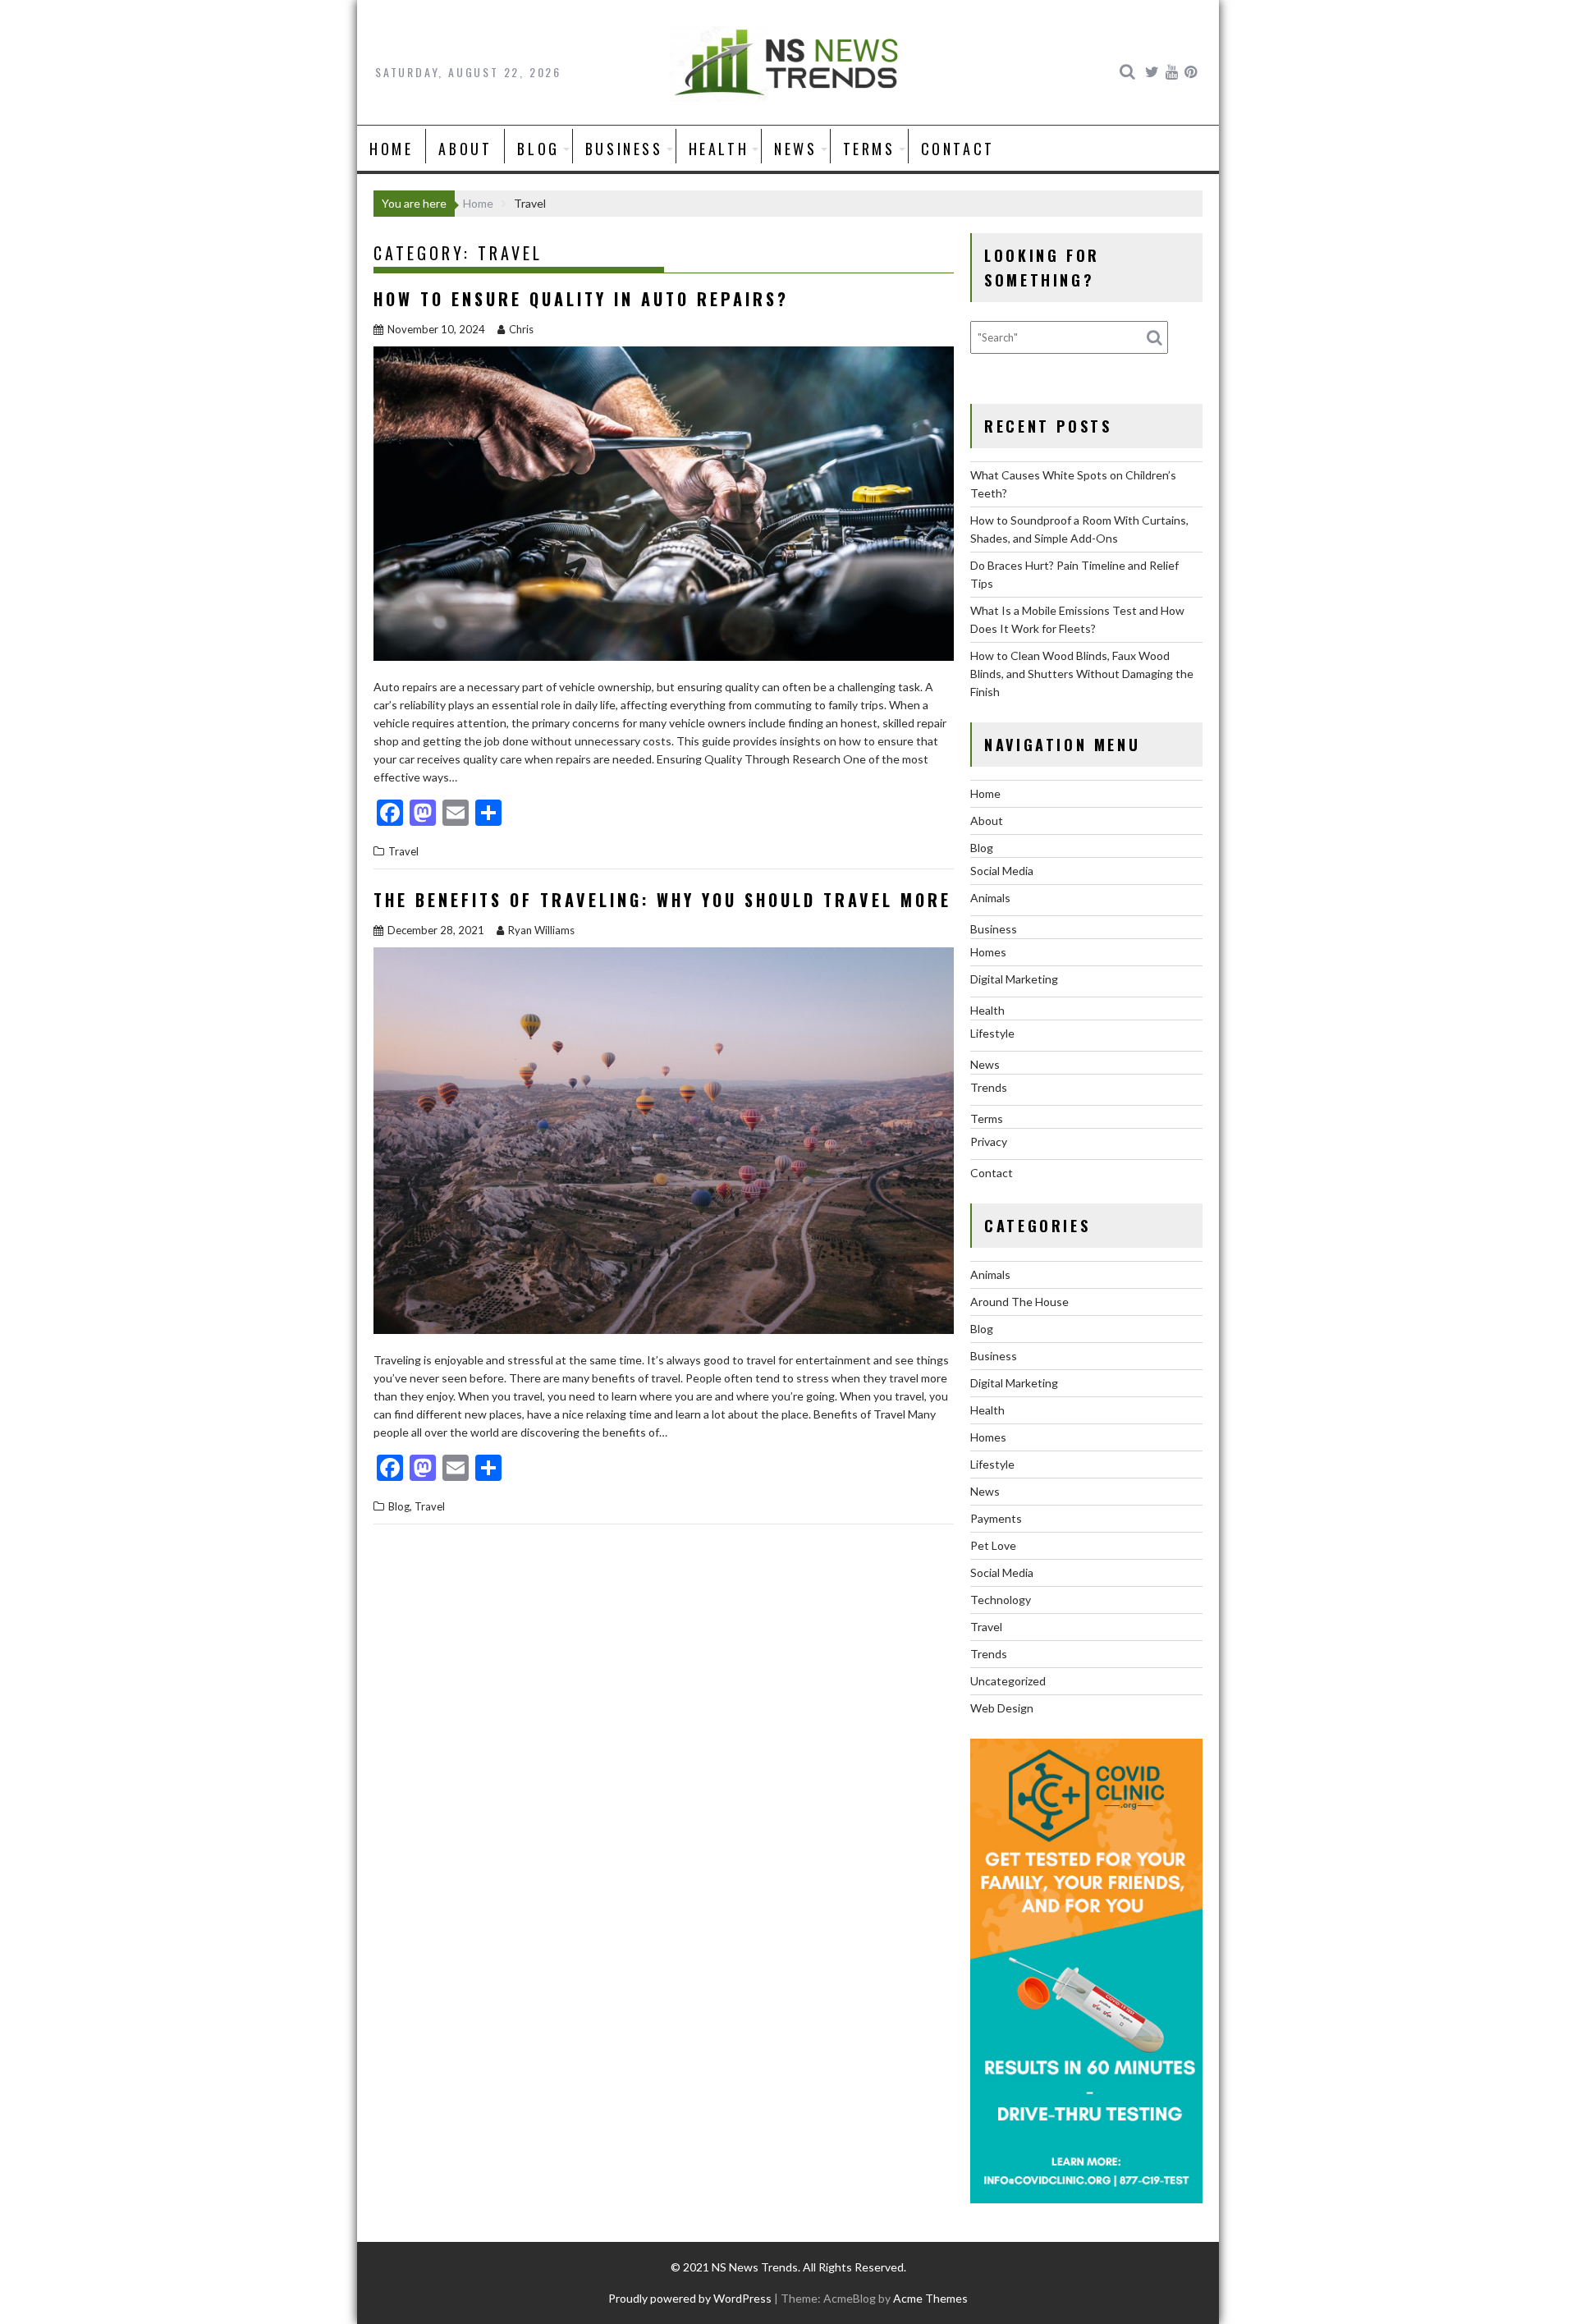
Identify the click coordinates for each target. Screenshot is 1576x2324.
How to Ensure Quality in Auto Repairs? (581, 299)
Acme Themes (930, 2298)
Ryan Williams (541, 930)
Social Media (1002, 871)
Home (391, 149)
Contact (958, 149)
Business (624, 149)
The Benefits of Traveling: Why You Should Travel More (662, 900)
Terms (869, 149)
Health (719, 149)
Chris (521, 329)
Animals (990, 898)
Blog (538, 149)
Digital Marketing (1014, 979)
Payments (996, 1518)
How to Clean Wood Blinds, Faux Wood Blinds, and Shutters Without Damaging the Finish (1082, 674)
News (795, 149)
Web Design (1002, 1708)
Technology (1001, 1600)
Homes (988, 952)
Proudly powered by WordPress (690, 2298)
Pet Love (993, 1545)
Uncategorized (1008, 1681)
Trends (989, 1087)
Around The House (1019, 1302)
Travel (403, 851)
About (465, 149)
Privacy (989, 1141)
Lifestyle (992, 1033)
